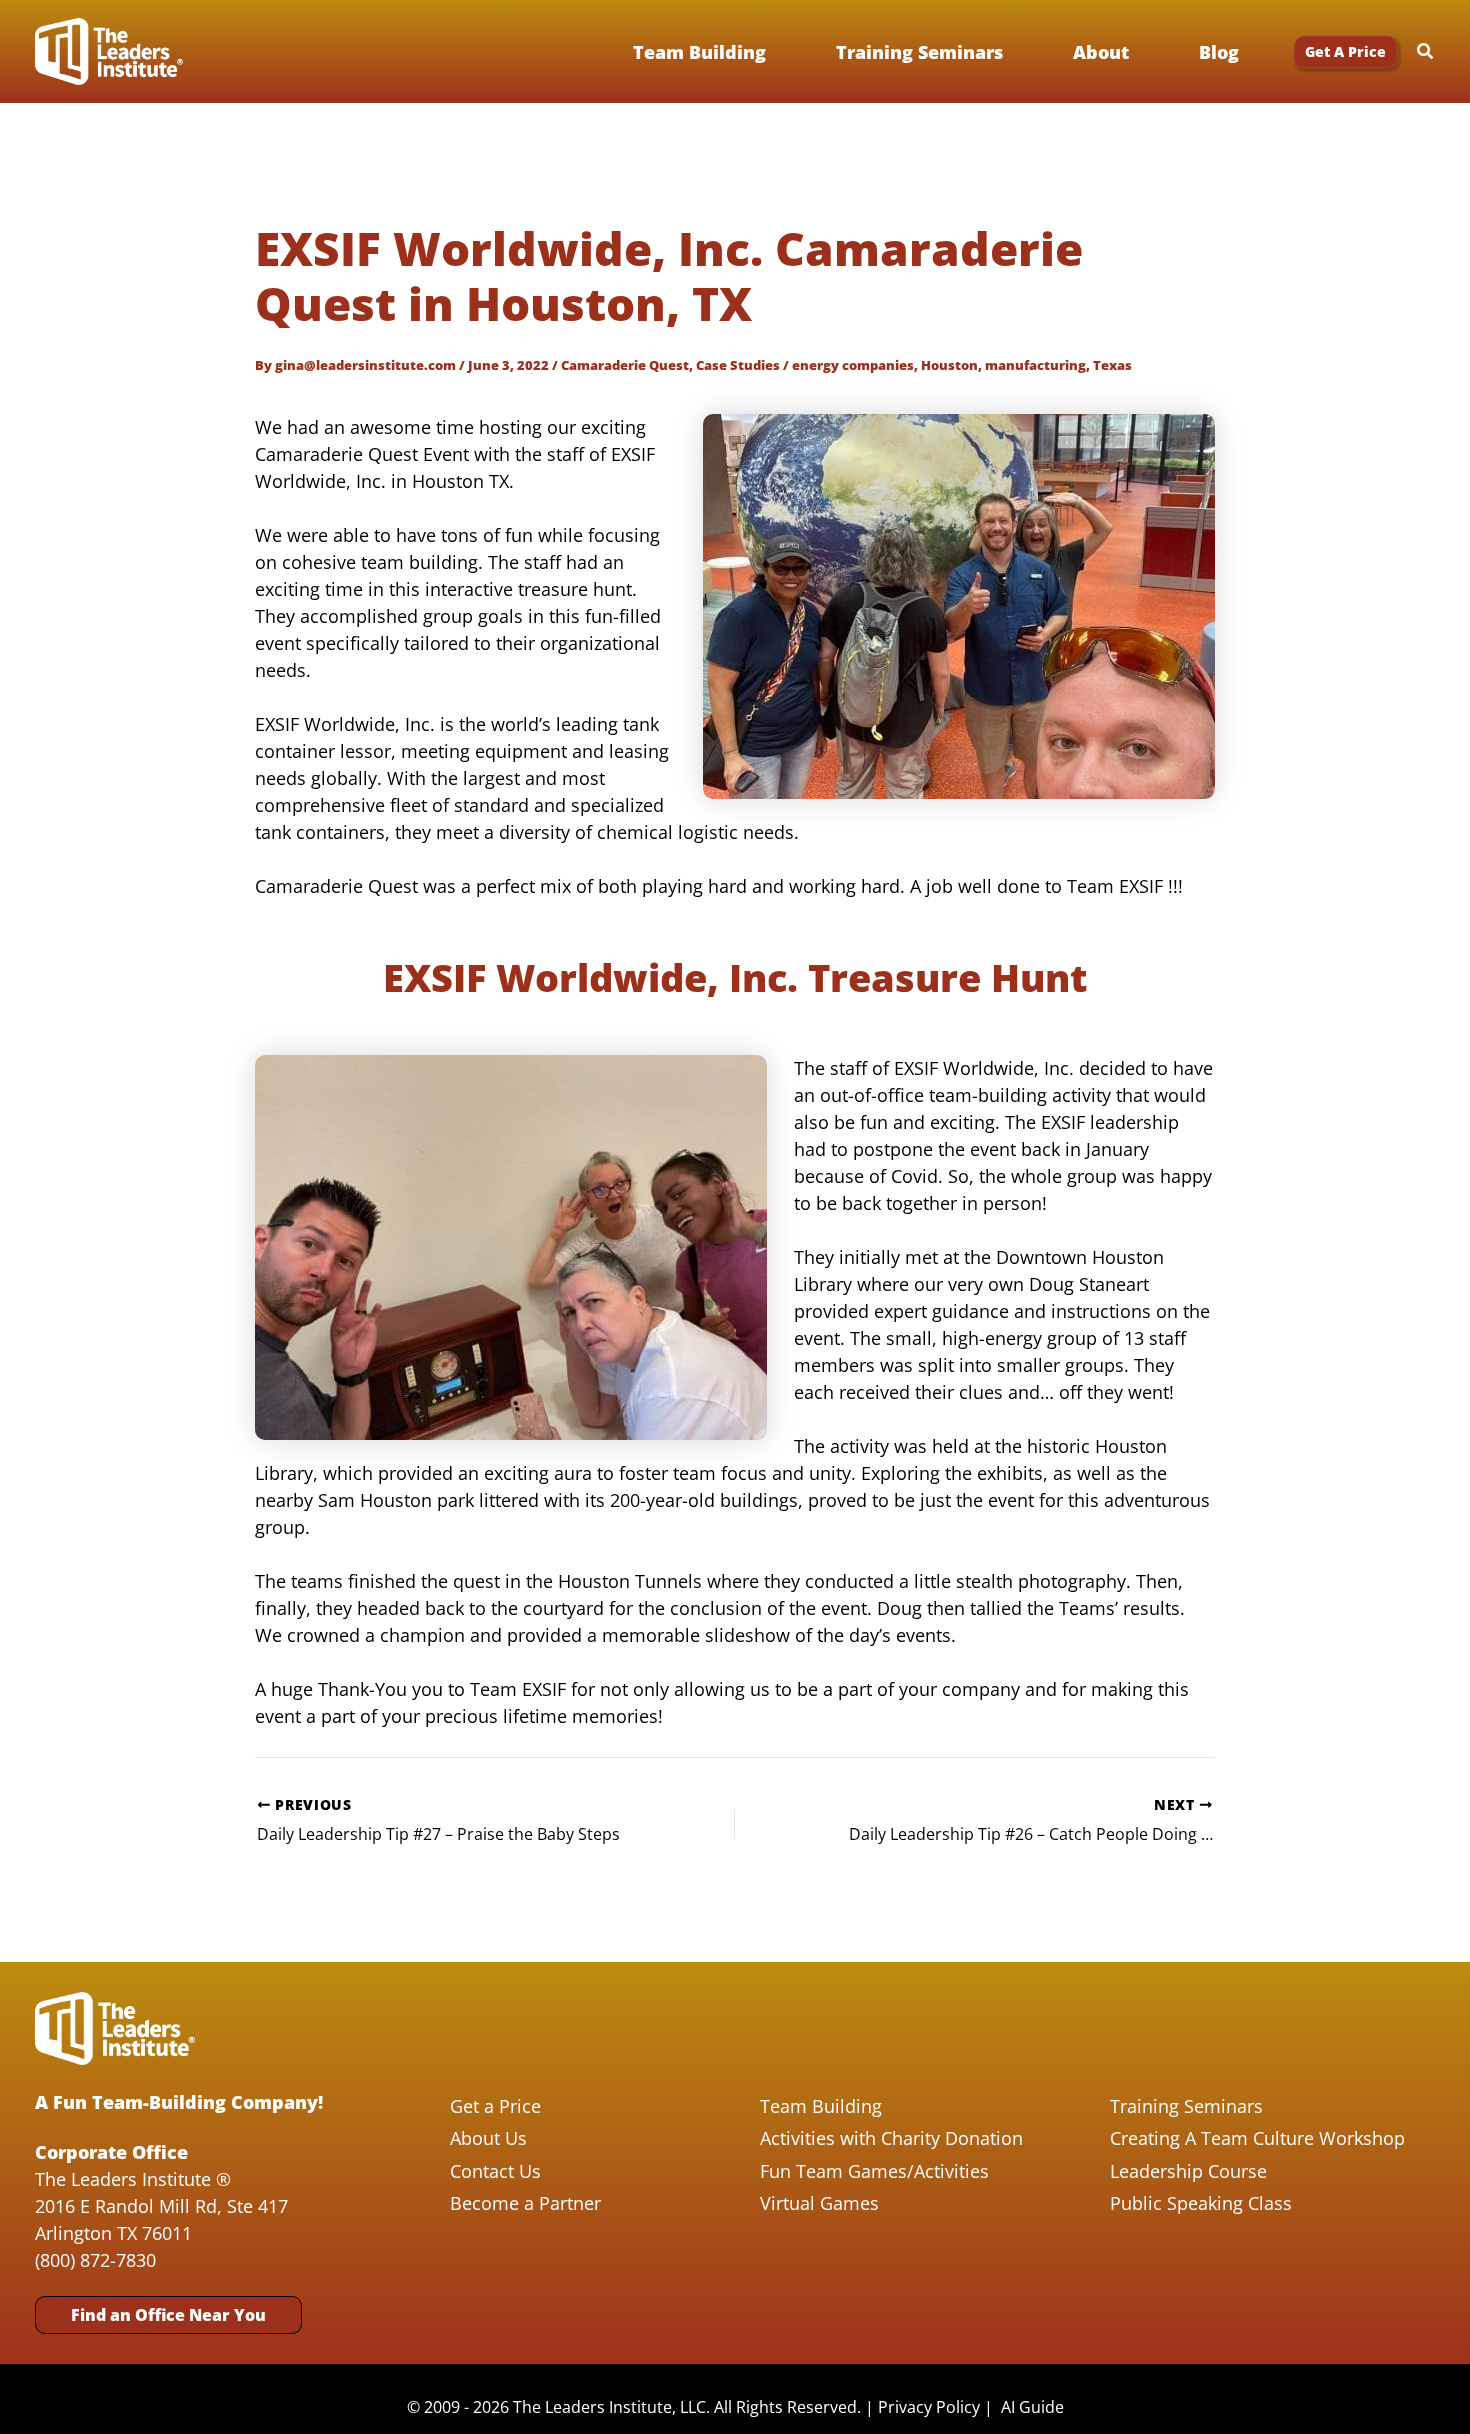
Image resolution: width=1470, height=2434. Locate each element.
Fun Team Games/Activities (874, 2171)
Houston (949, 365)
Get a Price (495, 2106)
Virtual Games (819, 2203)
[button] (1345, 52)
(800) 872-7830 (95, 2260)
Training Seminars (1186, 2106)
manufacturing (1035, 365)
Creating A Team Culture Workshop (1257, 2138)
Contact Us (495, 2171)
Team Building (821, 2106)
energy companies (853, 365)
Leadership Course (1188, 2171)
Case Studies (738, 365)
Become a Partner (525, 2203)
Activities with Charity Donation (891, 2138)
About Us (488, 2138)
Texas (1112, 365)
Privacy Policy (929, 2407)
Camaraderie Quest (625, 365)
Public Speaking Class (1201, 2203)
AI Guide (1032, 2407)
